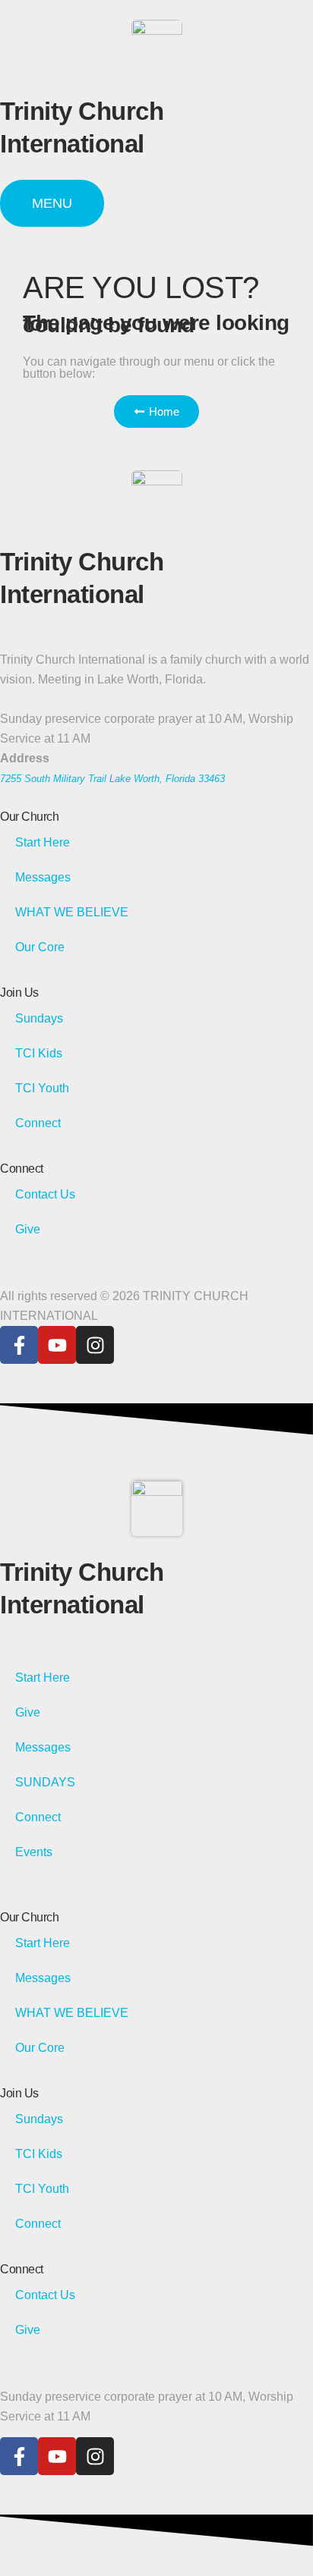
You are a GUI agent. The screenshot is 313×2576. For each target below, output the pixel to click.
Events (34, 1852)
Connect (38, 1123)
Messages (43, 877)
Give (28, 1229)
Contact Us (45, 1194)
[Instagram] (95, 1345)
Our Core (40, 947)
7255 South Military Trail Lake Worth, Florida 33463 (112, 779)
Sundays (39, 1018)
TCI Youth (42, 1088)
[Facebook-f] (19, 1345)
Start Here (43, 842)
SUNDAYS (45, 1782)
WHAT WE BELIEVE (72, 912)
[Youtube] (57, 1345)
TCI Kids (39, 1053)
